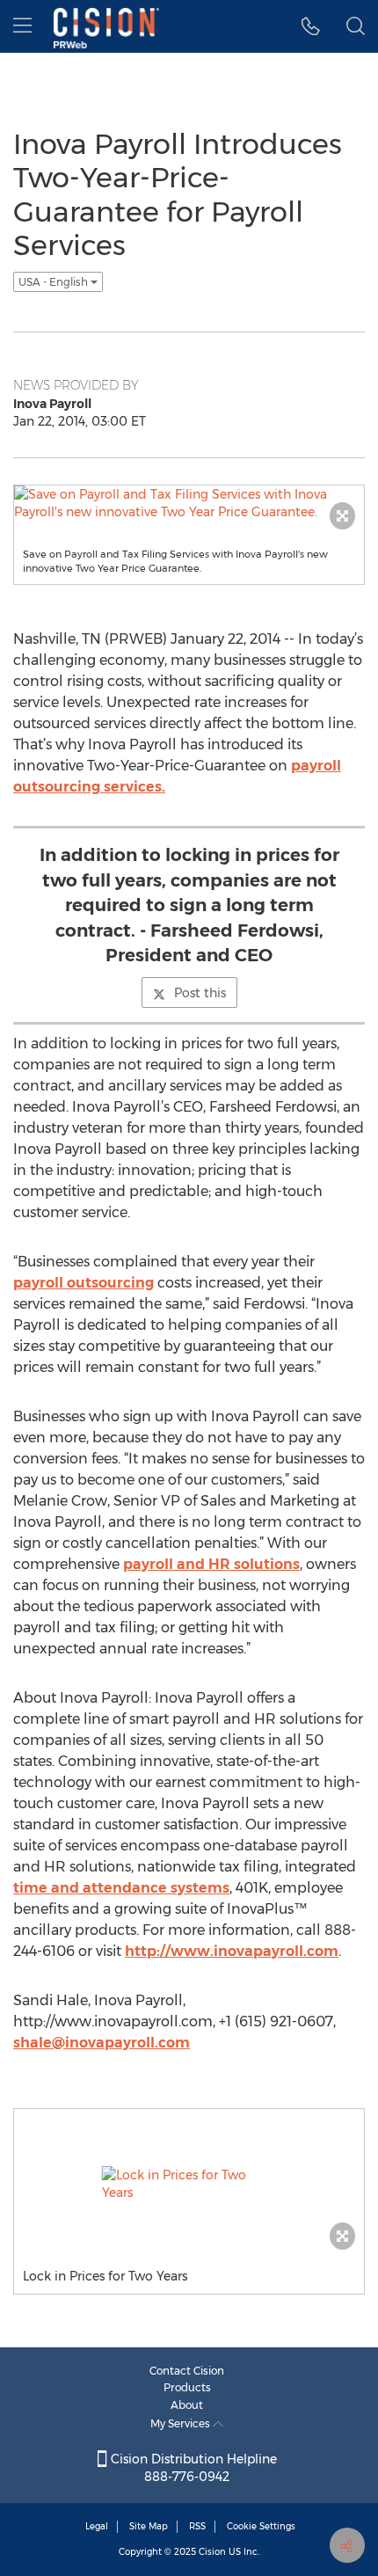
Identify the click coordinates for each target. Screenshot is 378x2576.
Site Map (149, 2526)
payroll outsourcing (84, 1283)
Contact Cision (187, 2371)
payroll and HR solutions (211, 1564)
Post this (200, 993)
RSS (197, 2526)
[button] (311, 26)
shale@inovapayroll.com (102, 2043)
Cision (212, 2552)
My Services (182, 2423)
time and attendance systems (121, 1888)
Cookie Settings (261, 2526)
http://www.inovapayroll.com (232, 1951)
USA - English (55, 282)
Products (187, 2387)
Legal (97, 2526)
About (187, 2405)
